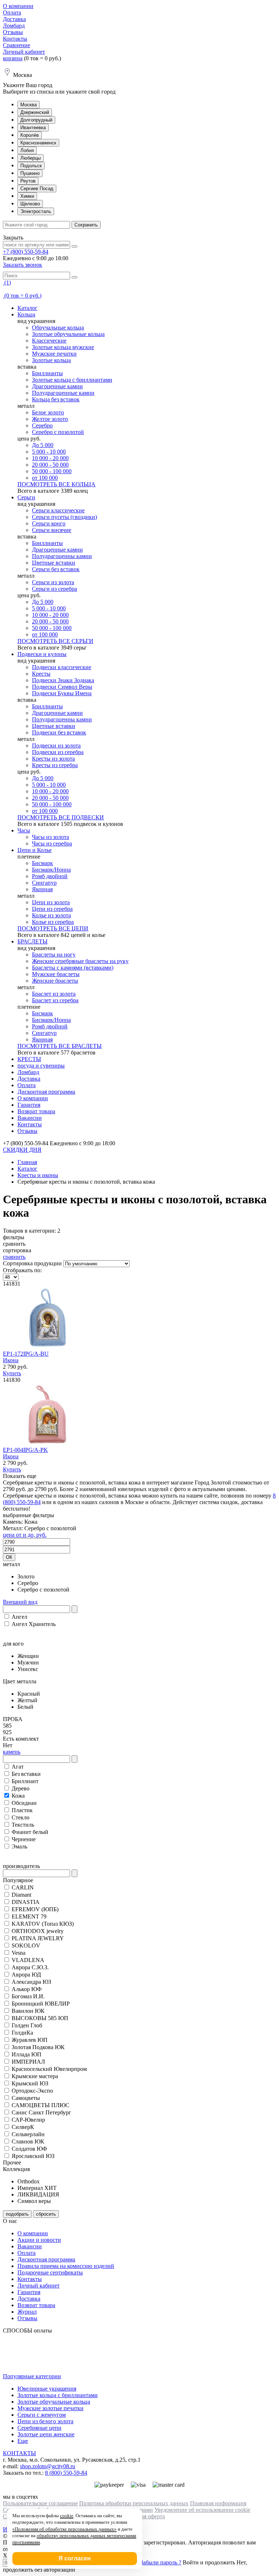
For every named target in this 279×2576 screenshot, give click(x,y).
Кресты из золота (53, 759)
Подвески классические (62, 667)
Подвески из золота (56, 746)
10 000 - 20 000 (50, 458)
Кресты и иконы (38, 1175)
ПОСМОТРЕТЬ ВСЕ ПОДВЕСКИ (61, 817)
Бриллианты (47, 373)
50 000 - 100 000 (52, 471)
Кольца (26, 314)
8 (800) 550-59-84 (66, 2473)
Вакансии (30, 1118)
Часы (24, 830)
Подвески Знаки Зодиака (63, 680)
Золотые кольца (51, 360)
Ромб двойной (50, 876)
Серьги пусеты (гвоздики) (64, 517)
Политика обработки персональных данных (134, 2503)
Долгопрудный (36, 120)
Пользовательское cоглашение (40, 2503)
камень (12, 1752)
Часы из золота (50, 837)
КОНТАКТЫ (19, 2453)
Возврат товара (36, 1111)
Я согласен (75, 2558)
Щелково (30, 204)
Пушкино (30, 173)
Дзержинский (35, 112)
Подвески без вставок (59, 732)
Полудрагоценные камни (63, 393)
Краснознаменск (38, 143)
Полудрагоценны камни (62, 556)
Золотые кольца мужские (63, 347)
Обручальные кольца (58, 327)
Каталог (27, 308)
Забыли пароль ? (161, 2562)
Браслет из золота (54, 994)
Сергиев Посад (37, 189)
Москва (29, 105)
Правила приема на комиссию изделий (66, 2266)
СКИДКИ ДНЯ (22, 1150)
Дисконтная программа (46, 1092)
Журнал (27, 2312)
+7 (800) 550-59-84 (26, 252)
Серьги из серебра (54, 589)
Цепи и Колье (35, 850)
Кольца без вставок (56, 399)
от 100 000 (45, 478)
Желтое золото (50, 419)
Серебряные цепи (39, 2428)
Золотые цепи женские (46, 2434)
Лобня (27, 150)
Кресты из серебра (55, 765)
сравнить (14, 1257)
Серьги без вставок (56, 569)
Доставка (14, 19)
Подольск (31, 166)
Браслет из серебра (55, 1000)
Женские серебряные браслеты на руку (80, 961)
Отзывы (13, 32)
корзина (13, 58)
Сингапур (44, 883)
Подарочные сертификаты (50, 2272)
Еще (23, 2441)
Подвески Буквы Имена (62, 693)
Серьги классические (58, 510)
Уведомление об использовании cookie (202, 2510)
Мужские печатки (54, 354)
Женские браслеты (55, 981)
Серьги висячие (52, 530)
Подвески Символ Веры (62, 687)
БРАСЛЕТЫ (33, 941)
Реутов (28, 181)
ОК (9, 1557)
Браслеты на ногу (54, 955)
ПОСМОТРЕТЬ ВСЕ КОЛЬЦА (56, 484)
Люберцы (31, 158)
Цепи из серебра (52, 909)
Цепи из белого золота (45, 2421)
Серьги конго (49, 523)
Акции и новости (39, 2240)
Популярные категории (32, 2376)
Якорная (42, 889)
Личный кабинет (24, 52)
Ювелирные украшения (47, 2389)
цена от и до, (25, 1535)
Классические (49, 341)
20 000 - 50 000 (50, 465)
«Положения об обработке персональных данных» (64, 2529)
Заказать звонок (23, 265)
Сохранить (86, 225)
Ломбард (14, 26)
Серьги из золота (53, 582)
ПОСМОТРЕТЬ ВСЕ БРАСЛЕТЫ (60, 1046)
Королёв (30, 135)
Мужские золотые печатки (50, 2408)
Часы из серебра (52, 843)
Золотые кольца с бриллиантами (72, 380)
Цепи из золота (51, 902)
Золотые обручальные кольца (68, 334)
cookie (67, 2516)
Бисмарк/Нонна (51, 870)
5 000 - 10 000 (49, 452)
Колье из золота (51, 915)
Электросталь (36, 211)
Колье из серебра (53, 922)
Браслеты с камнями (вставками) (73, 968)
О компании (18, 6)
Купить (12, 1373)
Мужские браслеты (56, 974)
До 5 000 (43, 445)
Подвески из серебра (58, 752)
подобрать (17, 2214)
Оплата (12, 13)
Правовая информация (218, 2503)
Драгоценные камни (57, 386)
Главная (27, 1162)
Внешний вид (20, 1602)
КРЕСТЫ (29, 1059)
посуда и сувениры (41, 1066)
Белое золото (48, 412)
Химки (27, 196)
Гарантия (29, 1105)
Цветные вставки (54, 563)
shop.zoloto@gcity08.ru (48, 2466)
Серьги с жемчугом (42, 2415)
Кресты (41, 674)
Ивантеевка (33, 128)
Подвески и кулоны (42, 654)
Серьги (26, 497)
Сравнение (17, 45)
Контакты (15, 39)
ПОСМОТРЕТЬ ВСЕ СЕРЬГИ (55, 641)
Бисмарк (43, 863)
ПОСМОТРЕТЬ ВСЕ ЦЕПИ (53, 928)
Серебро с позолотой (58, 432)
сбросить (46, 2214)
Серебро (42, 425)
